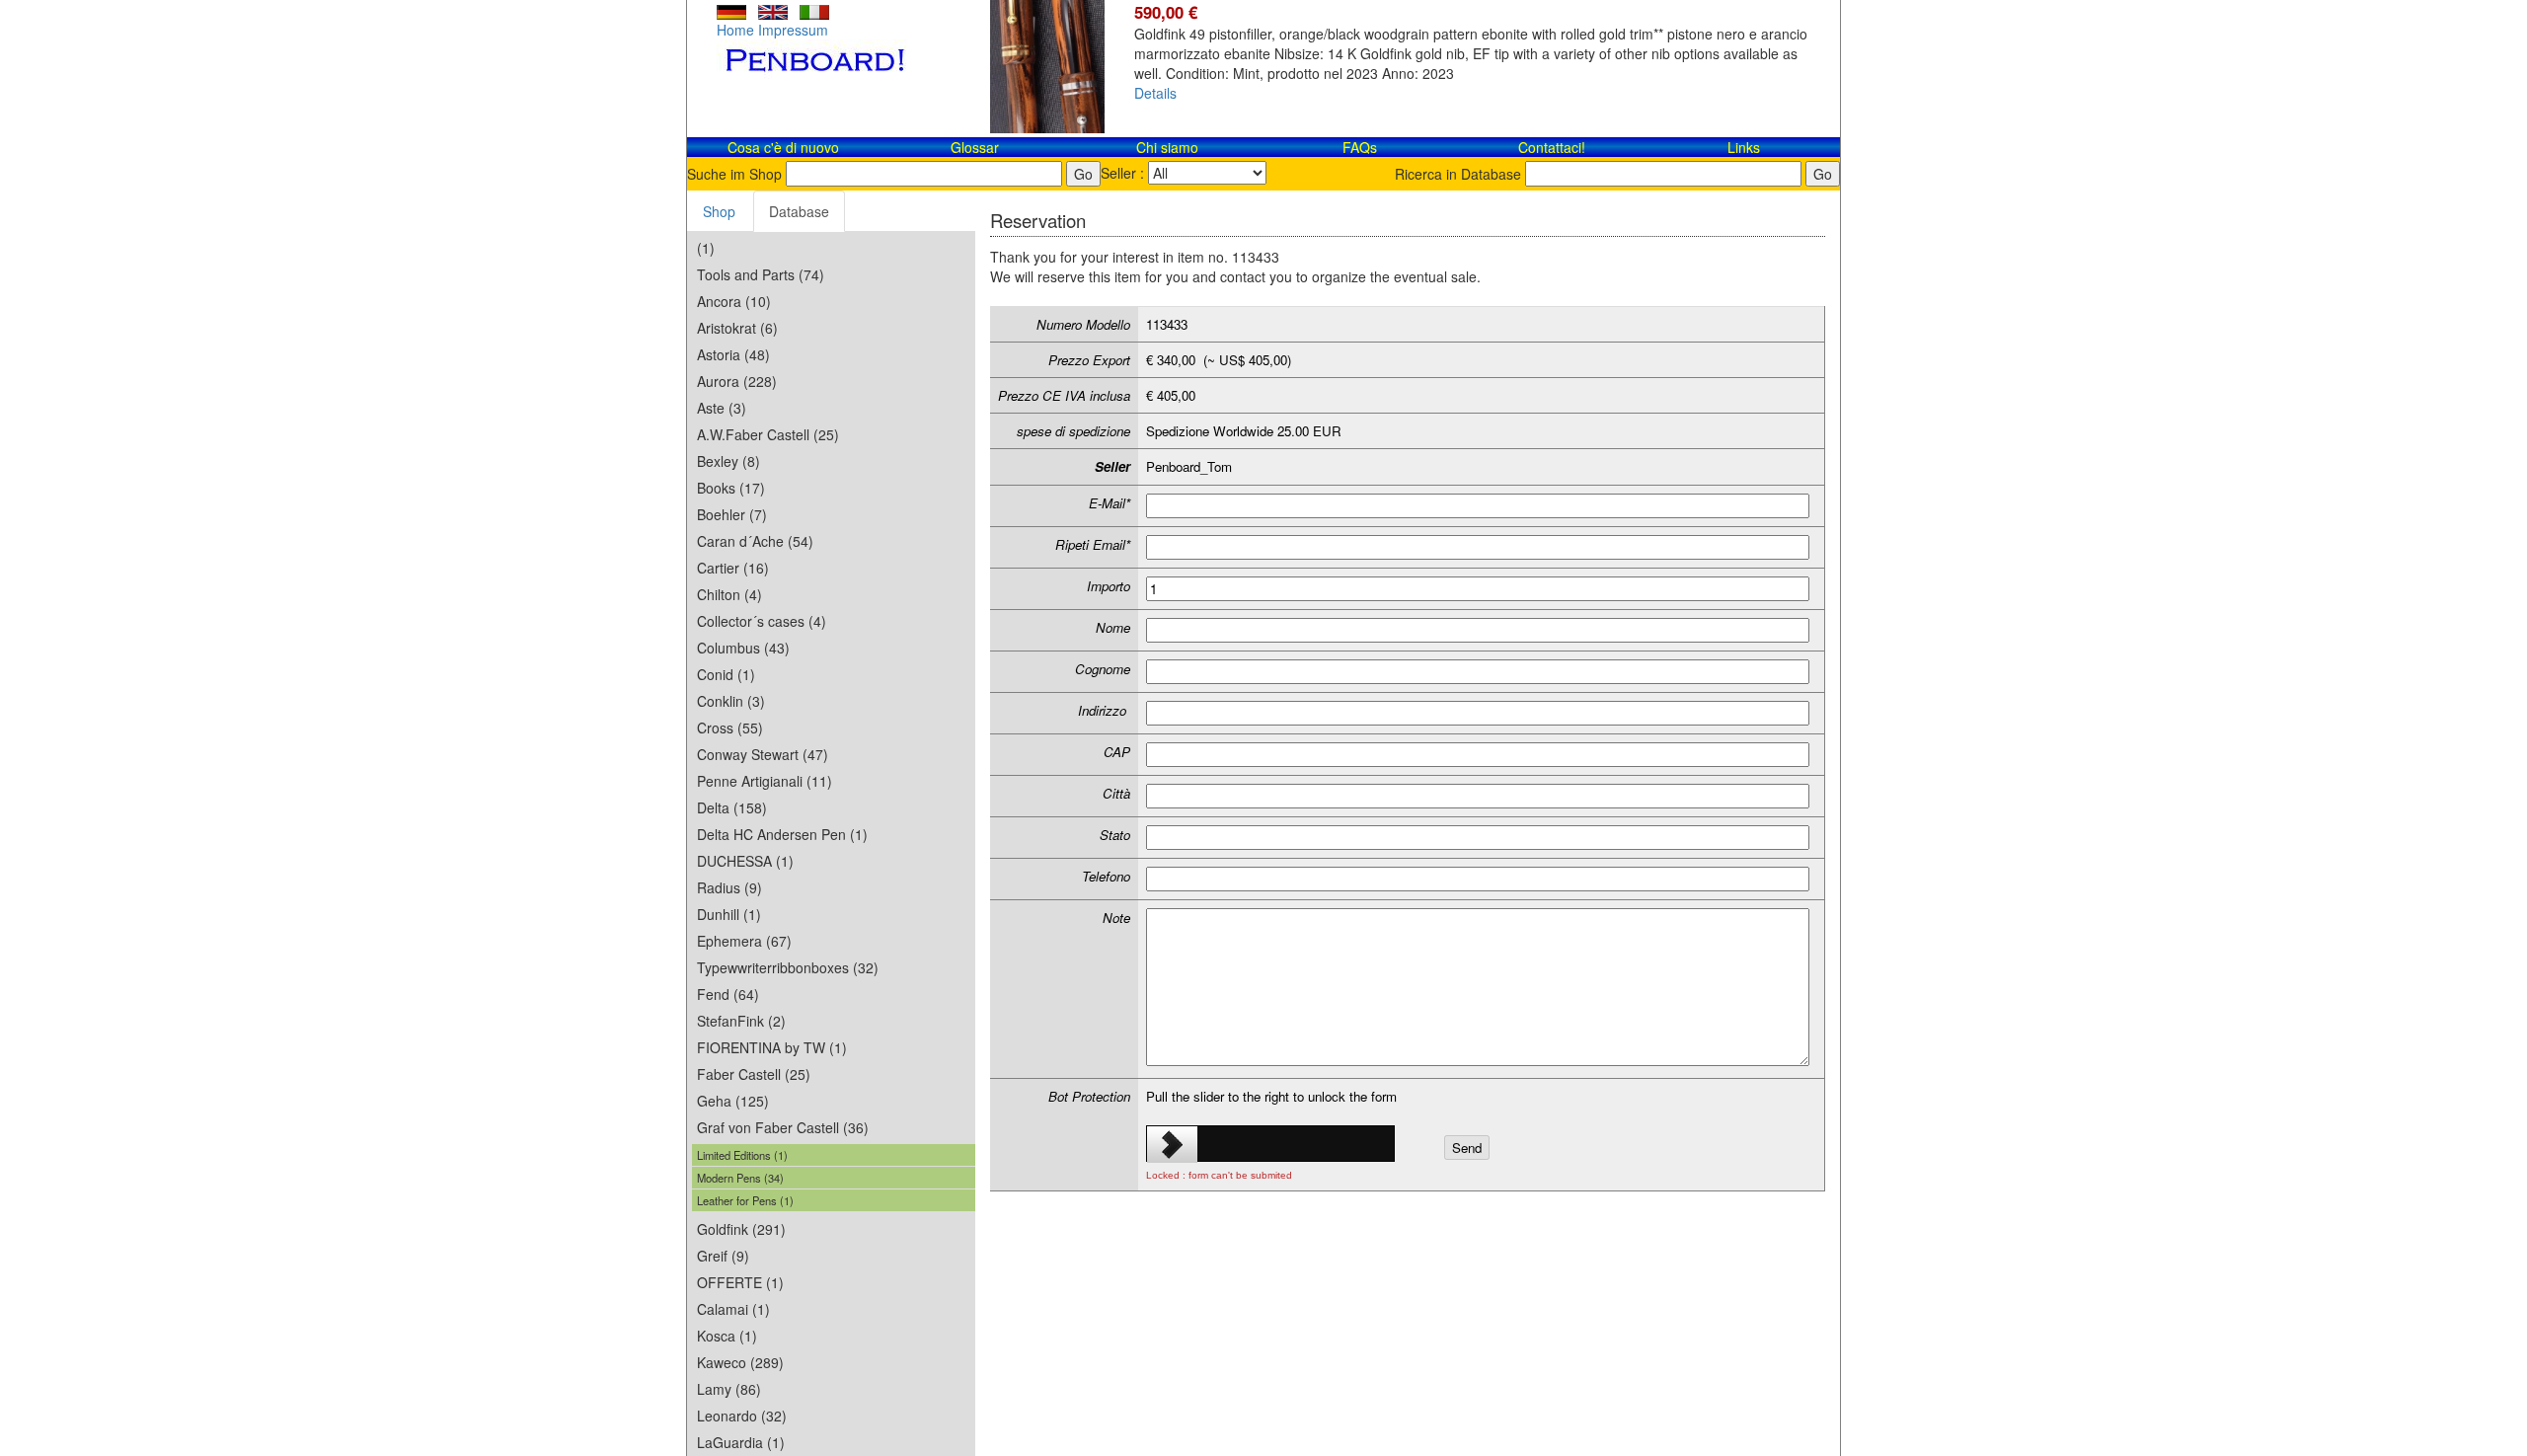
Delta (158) (732, 807)
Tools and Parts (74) (761, 274)
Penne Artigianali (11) (765, 781)
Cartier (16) (733, 568)
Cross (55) (730, 728)
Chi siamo (1167, 147)
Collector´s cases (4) (762, 621)
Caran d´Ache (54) (755, 541)
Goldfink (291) (741, 1229)
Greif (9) (723, 1256)
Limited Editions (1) (742, 1155)
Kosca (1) (727, 1336)
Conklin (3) (731, 701)
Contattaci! (1552, 147)
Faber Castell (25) (754, 1074)
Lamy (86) (729, 1389)
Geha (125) (733, 1101)
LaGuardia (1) (741, 1442)
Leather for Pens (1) (745, 1200)
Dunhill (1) (729, 914)
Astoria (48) (733, 354)
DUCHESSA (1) (745, 861)
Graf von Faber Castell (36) (783, 1127)
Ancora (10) (734, 301)
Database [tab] (799, 211)
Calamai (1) (733, 1309)
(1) (706, 248)
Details (1155, 93)
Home (735, 30)
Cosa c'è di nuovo (783, 147)
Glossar (975, 147)
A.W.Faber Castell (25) (768, 434)
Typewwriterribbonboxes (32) (788, 967)
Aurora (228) (737, 381)
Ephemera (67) (744, 941)
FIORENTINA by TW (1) (772, 1047)
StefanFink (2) (741, 1021)
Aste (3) (722, 408)
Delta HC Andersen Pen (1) (782, 834)
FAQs (1360, 147)
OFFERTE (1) (740, 1282)
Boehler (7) (732, 514)
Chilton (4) (729, 594)
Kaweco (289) (740, 1362)
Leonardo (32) (742, 1416)
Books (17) (731, 488)
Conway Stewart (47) (763, 754)
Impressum (793, 30)
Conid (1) (726, 674)
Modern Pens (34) (740, 1178)
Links (1744, 147)
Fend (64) (728, 994)
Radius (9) (729, 887)
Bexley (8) (728, 461)
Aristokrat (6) (737, 328)
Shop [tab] (719, 211)
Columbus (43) (743, 648)
